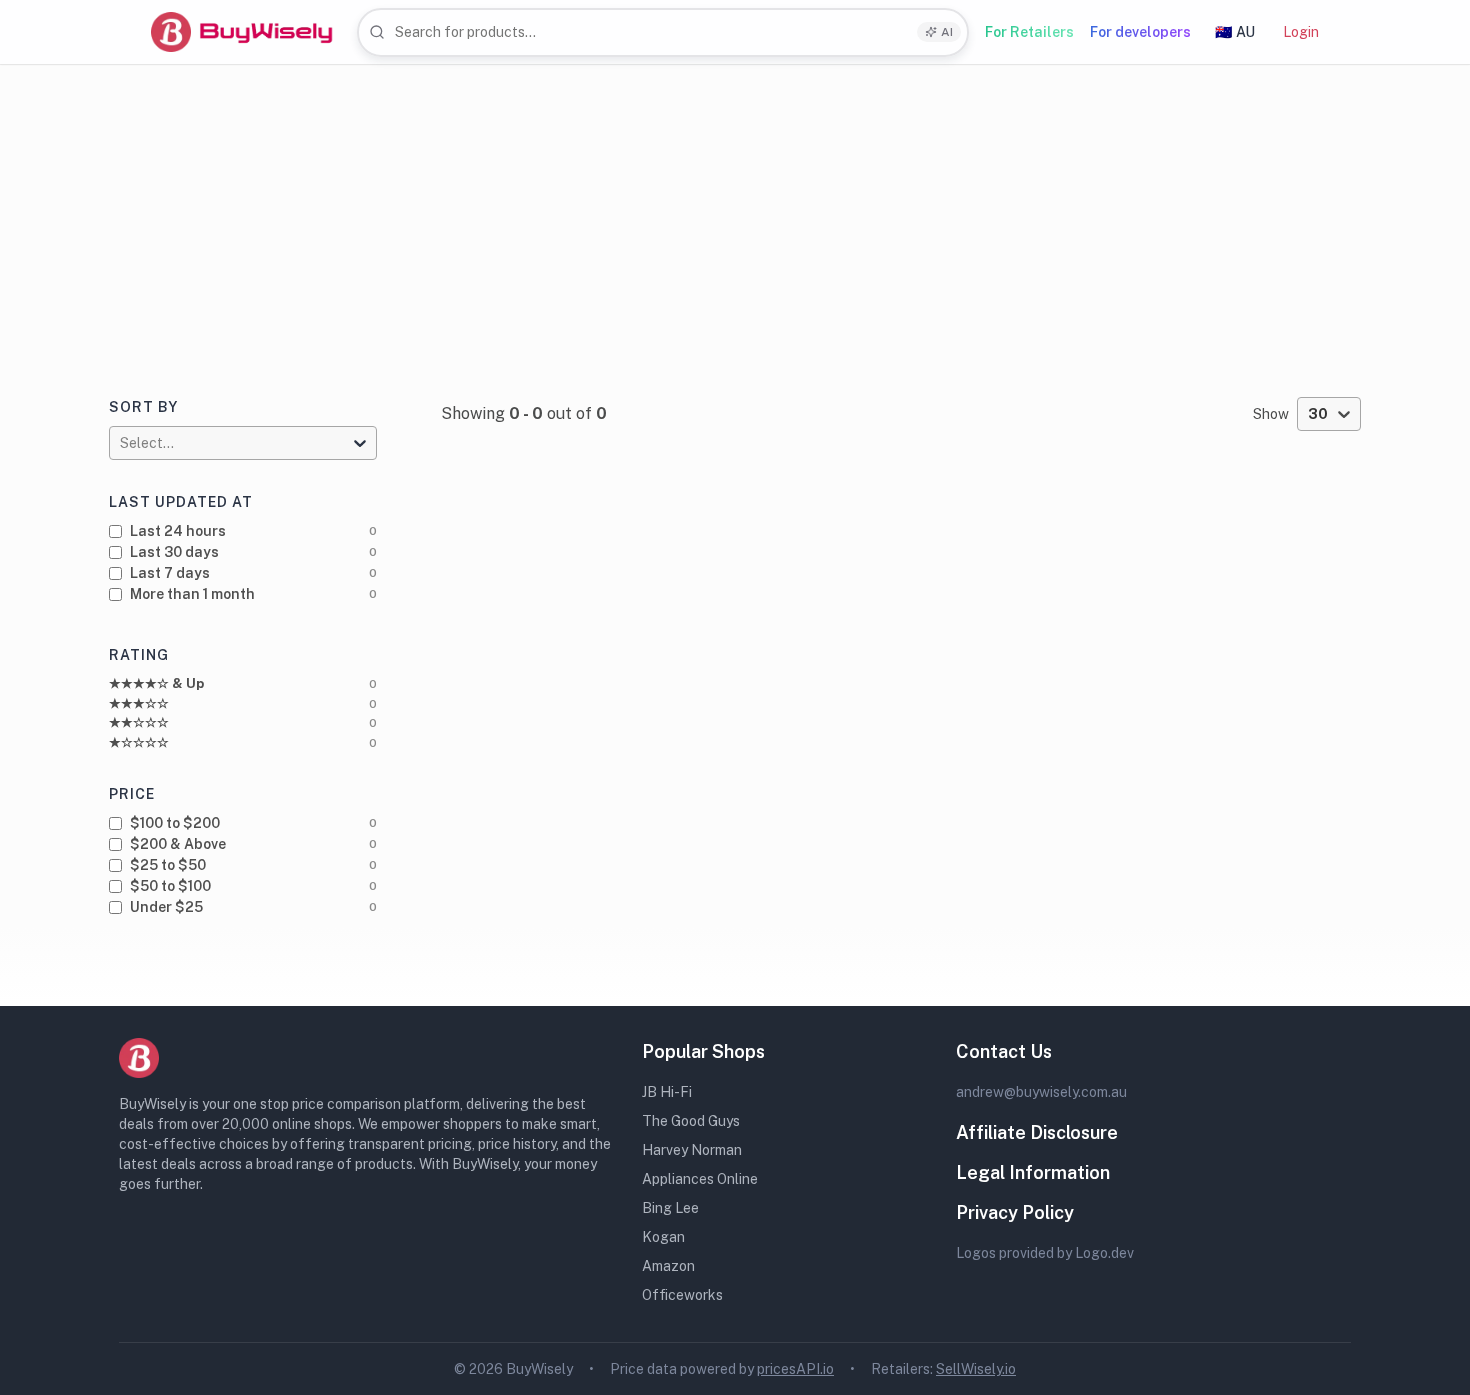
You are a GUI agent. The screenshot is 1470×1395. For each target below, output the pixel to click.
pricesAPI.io (795, 1369)
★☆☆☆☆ (139, 742)
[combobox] (663, 32)
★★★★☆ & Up (156, 683)
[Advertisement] (735, 215)
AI (947, 32)
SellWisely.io (976, 1369)
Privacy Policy (1015, 1212)
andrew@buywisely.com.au (1041, 1092)
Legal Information (1033, 1172)
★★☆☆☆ (139, 722)
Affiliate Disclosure (1037, 1132)
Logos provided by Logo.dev (1045, 1253)
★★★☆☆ (139, 703)
